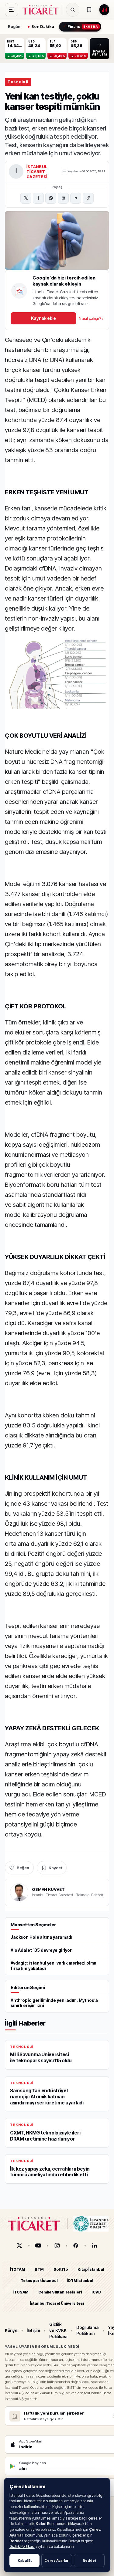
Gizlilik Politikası (22, 2546)
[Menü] (12, 10)
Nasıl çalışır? (91, 318)
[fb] (76, 2246)
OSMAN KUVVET (48, 1889)
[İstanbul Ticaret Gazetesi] (42, 10)
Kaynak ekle (43, 318)
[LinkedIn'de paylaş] (63, 198)
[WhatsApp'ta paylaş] (51, 198)
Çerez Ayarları (57, 2561)
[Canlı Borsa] (104, 10)
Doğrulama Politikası (87, 2330)
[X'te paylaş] (26, 198)
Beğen (23, 1868)
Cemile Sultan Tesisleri (60, 2292)
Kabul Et (25, 2561)
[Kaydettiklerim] (89, 10)
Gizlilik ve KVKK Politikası (58, 2331)
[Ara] (73, 10)
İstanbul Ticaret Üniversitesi (57, 2303)
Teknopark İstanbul (39, 2281)
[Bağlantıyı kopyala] (88, 198)
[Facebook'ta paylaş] (38, 198)
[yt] (38, 2246)
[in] (95, 2246)
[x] (19, 2246)
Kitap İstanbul (91, 2269)
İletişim (33, 2330)
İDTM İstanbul (80, 2281)
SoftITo (61, 2269)
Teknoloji (18, 82)
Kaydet (55, 1868)
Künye (11, 2330)
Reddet (89, 2561)
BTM (39, 2269)
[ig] (57, 2246)
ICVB (96, 2292)
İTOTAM (18, 2269)
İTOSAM (21, 2292)
